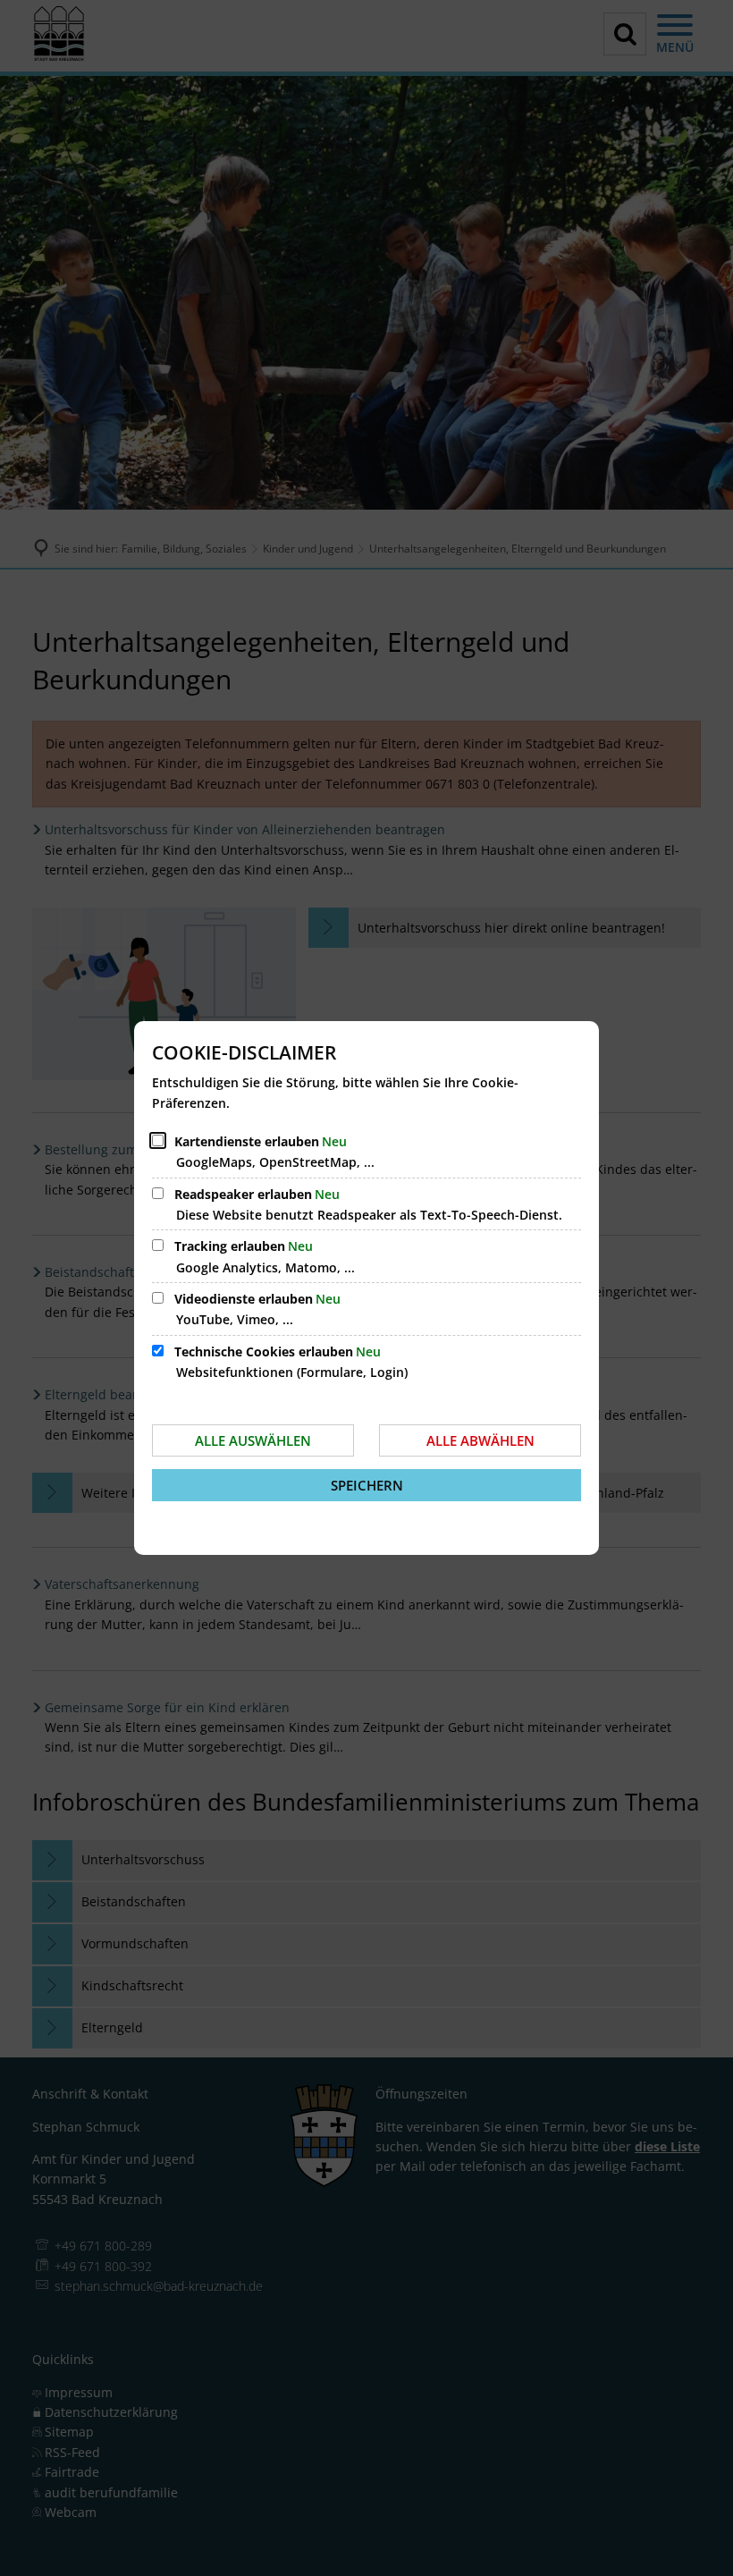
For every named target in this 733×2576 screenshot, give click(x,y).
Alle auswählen (253, 1440)
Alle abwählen (480, 1440)
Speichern (367, 1485)
